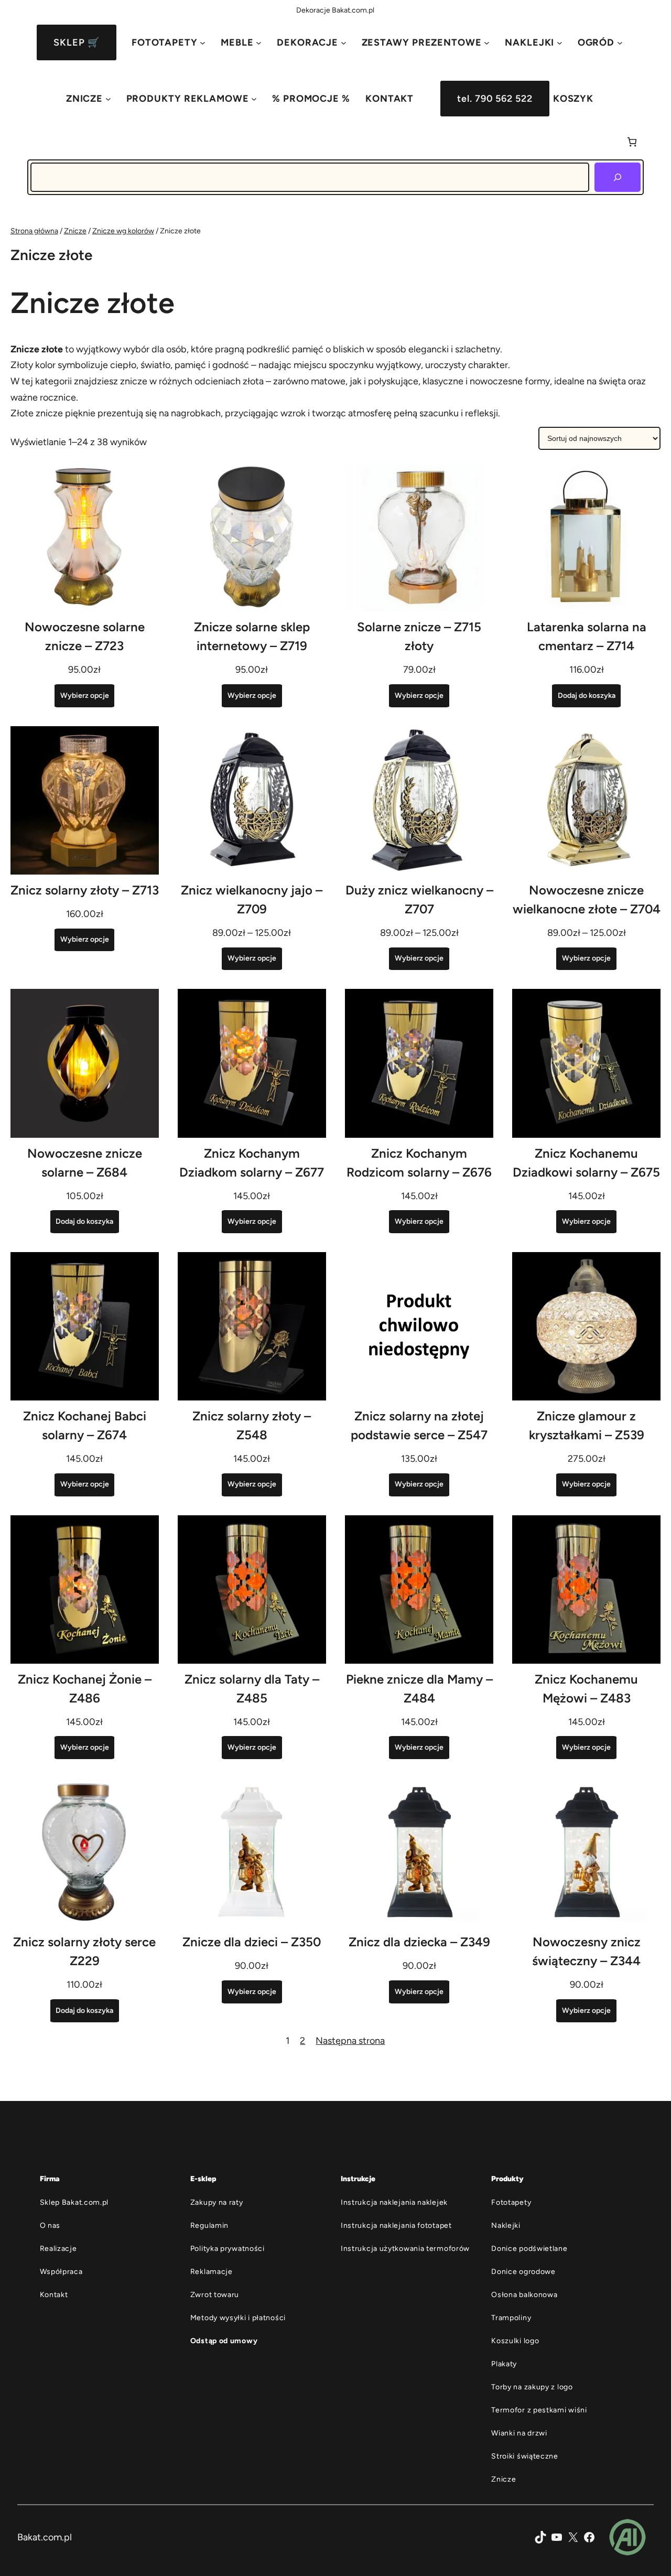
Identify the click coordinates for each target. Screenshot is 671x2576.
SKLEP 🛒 (76, 42)
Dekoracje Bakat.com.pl (335, 10)
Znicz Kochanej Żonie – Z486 (85, 1689)
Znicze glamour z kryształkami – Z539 (587, 1425)
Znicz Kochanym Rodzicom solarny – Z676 (419, 1163)
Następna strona (350, 2041)
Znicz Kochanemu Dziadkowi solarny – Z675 (586, 1163)
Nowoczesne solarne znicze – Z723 (85, 636)
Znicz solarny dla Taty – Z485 (252, 1689)
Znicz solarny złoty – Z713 (85, 890)
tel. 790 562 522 (495, 99)
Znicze (75, 231)
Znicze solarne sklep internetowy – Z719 (252, 636)
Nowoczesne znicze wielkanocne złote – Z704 (587, 899)
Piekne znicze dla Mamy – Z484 (419, 1689)
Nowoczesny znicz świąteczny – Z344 (586, 1951)
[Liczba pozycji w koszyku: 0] (632, 142)
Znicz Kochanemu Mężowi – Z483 (586, 1689)
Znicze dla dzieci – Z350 (252, 1942)
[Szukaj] (618, 177)
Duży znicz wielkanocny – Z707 (419, 899)
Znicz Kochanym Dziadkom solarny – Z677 (252, 1163)
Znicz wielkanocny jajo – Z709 (252, 899)
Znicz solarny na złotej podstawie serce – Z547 (419, 1425)
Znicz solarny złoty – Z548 (252, 1425)
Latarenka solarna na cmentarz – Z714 (587, 636)
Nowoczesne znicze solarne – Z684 (85, 1163)
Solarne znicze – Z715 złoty (419, 636)
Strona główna (34, 231)
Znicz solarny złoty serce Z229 (84, 1951)
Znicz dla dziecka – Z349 (419, 1942)
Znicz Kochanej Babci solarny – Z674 (85, 1425)
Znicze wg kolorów (123, 231)
